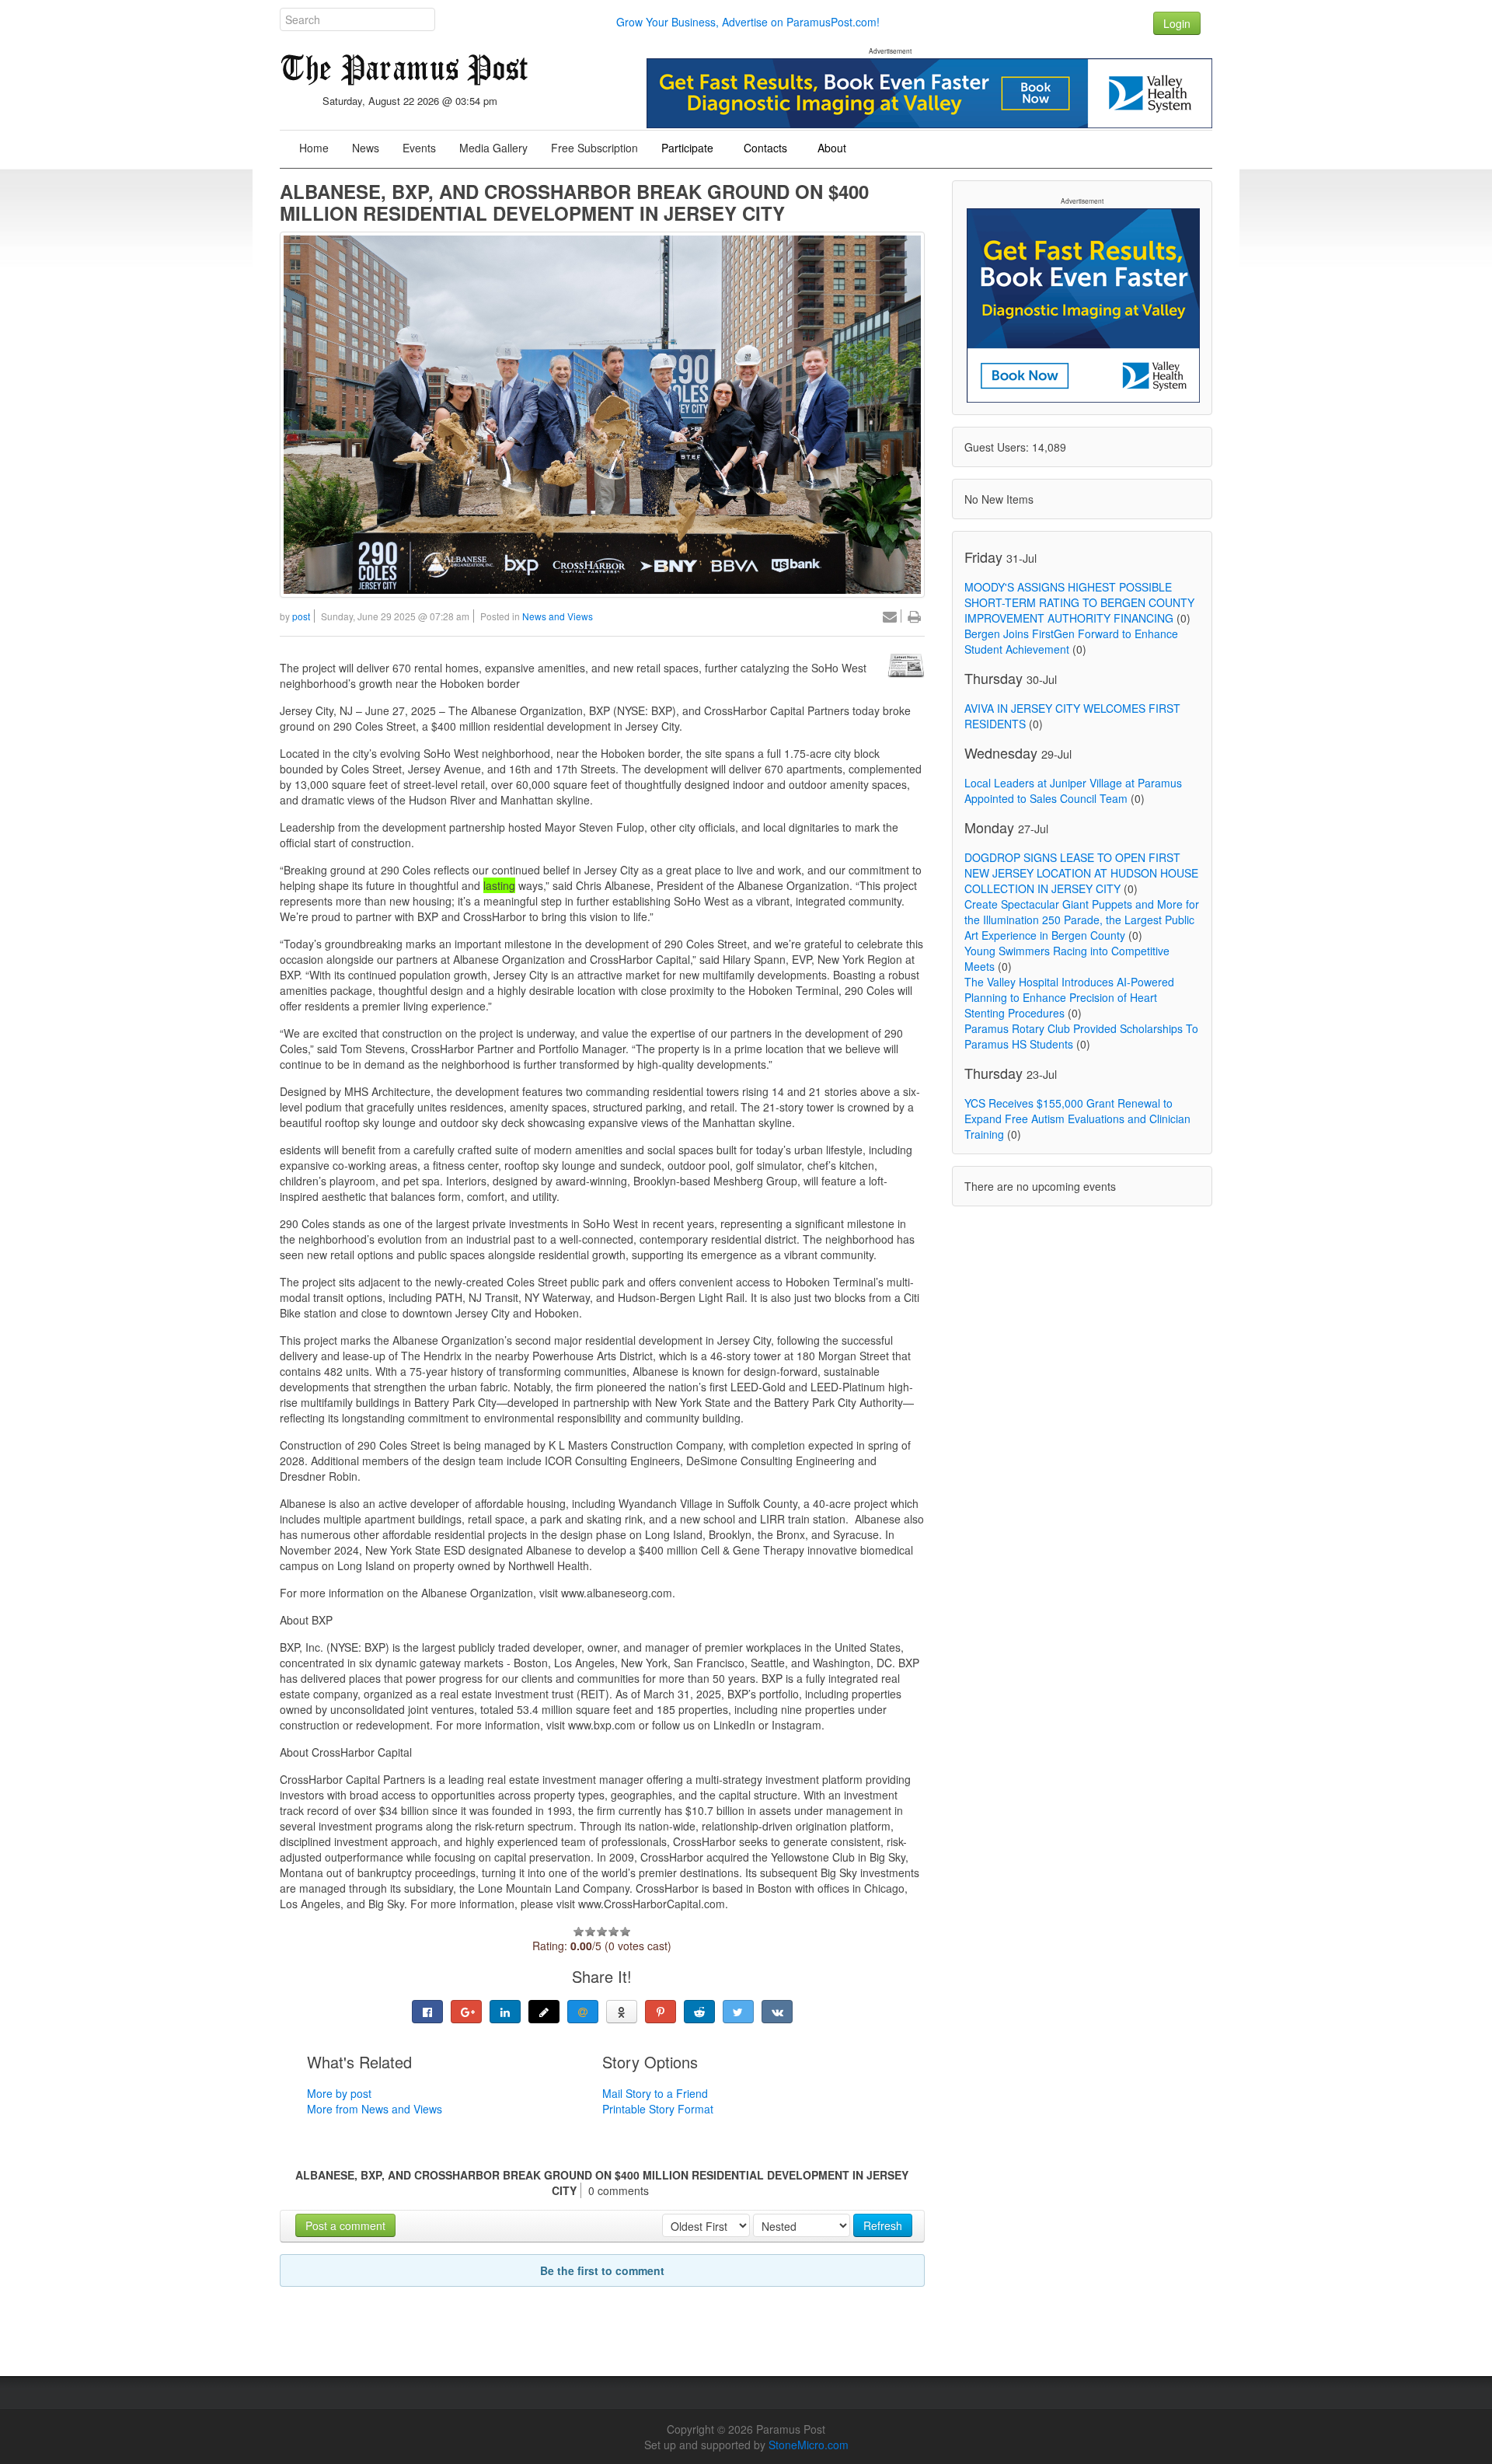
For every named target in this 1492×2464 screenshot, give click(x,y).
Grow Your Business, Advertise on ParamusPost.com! (748, 22)
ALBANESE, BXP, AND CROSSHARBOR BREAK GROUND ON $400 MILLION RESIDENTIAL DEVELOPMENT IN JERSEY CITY (574, 202)
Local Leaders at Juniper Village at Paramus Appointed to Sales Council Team (1073, 791)
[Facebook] (427, 2012)
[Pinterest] (661, 2012)
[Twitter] (738, 2012)
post (301, 616)
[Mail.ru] (583, 2012)
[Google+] (466, 2012)
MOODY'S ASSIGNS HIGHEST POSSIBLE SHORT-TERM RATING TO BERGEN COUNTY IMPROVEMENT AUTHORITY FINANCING (1079, 602)
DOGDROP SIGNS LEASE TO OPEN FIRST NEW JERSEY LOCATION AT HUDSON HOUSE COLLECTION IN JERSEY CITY (1081, 873)
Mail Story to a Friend (655, 2093)
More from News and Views (375, 2109)
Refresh (883, 2225)
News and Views (558, 616)
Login (1177, 23)
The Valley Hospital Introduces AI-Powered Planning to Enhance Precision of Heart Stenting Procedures (1069, 997)
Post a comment (345, 2225)
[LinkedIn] (505, 2012)
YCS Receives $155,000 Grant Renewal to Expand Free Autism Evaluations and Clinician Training (1077, 1119)
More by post (339, 2093)
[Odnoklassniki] (622, 2012)
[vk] (777, 2012)
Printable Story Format (658, 2109)
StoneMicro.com (809, 2445)
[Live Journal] (544, 2012)
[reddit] (699, 2012)
